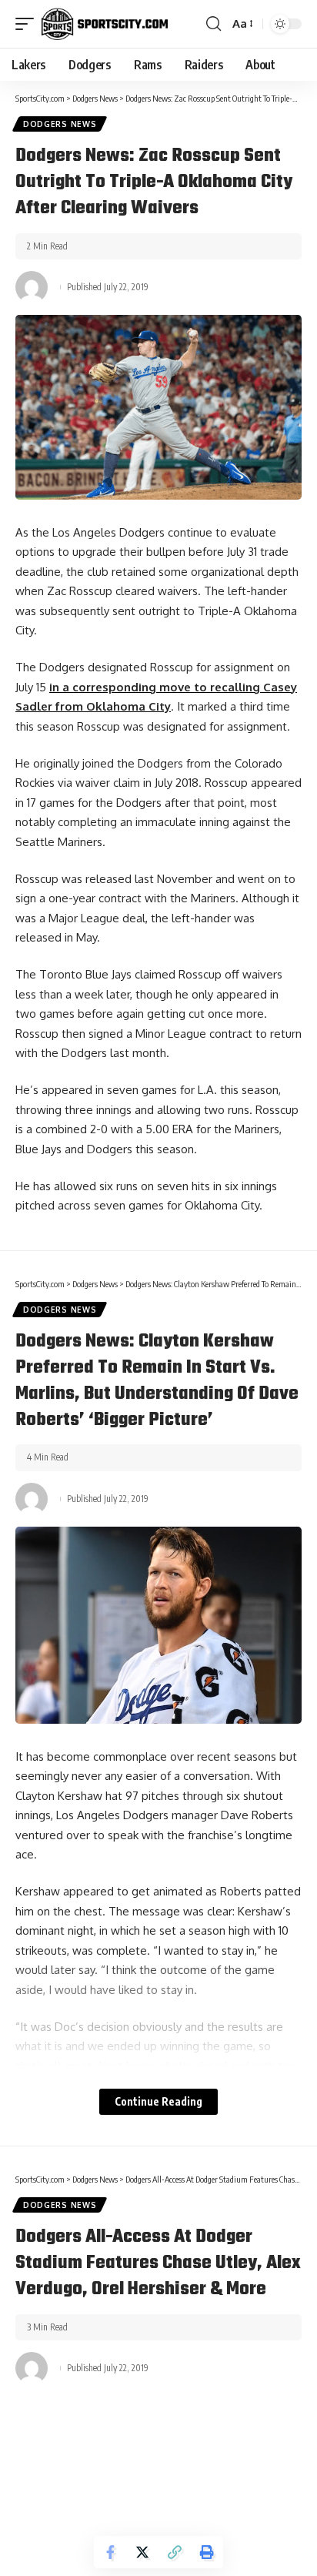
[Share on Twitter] (142, 2552)
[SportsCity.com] (105, 24)
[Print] (207, 2552)
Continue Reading (158, 2101)
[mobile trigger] (28, 24)
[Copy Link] (175, 2552)
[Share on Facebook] (110, 2552)
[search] (214, 24)
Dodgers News (60, 124)
